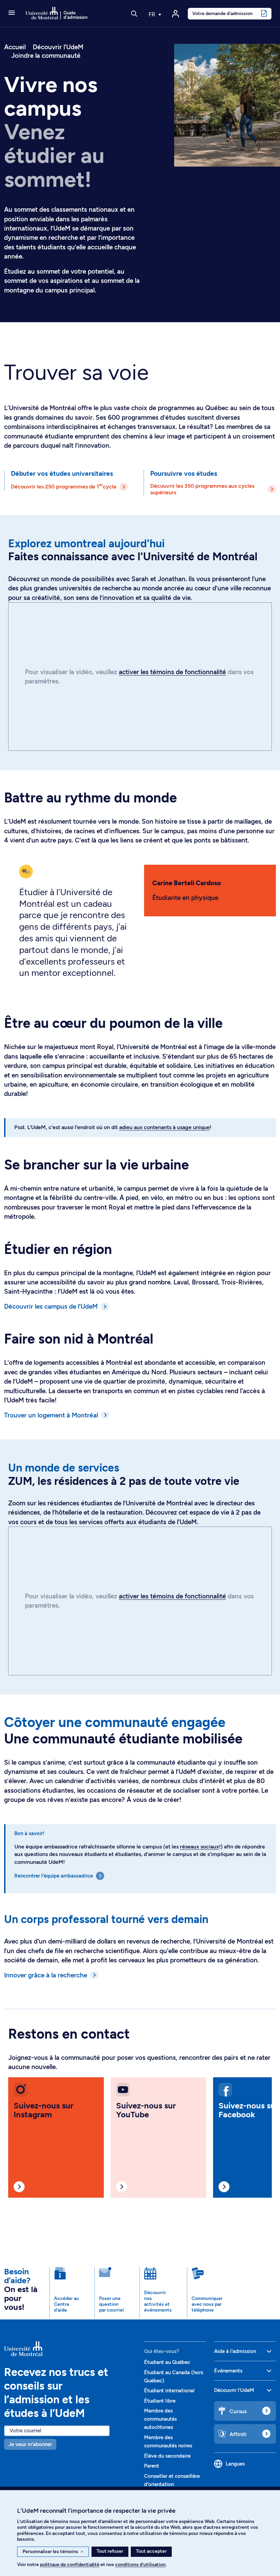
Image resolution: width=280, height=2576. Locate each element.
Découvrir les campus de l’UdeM (51, 1306)
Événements (228, 2371)
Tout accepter (151, 2551)
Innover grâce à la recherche (46, 1975)
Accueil (15, 47)
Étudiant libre (160, 2401)
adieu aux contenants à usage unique (164, 1127)
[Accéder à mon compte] (176, 14)
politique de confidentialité (70, 2565)
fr (153, 14)
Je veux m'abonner (30, 2444)
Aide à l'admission (235, 2351)
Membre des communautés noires (168, 2442)
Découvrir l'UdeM (58, 47)
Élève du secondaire (167, 2456)
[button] (12, 13)
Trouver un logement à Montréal (51, 1415)
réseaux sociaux (199, 1847)
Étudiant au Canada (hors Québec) (174, 2377)
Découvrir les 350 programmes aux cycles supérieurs (202, 489)
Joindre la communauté (46, 56)
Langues (235, 2464)
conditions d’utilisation (140, 2565)
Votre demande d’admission (222, 13)
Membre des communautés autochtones (160, 2419)
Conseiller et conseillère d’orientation (172, 2480)
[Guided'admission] (70, 2349)
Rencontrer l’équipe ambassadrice (54, 1876)
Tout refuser (110, 2551)
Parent (152, 2466)
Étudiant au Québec (167, 2362)
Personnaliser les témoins (53, 2552)
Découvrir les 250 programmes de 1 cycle (64, 486)
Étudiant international (169, 2391)
